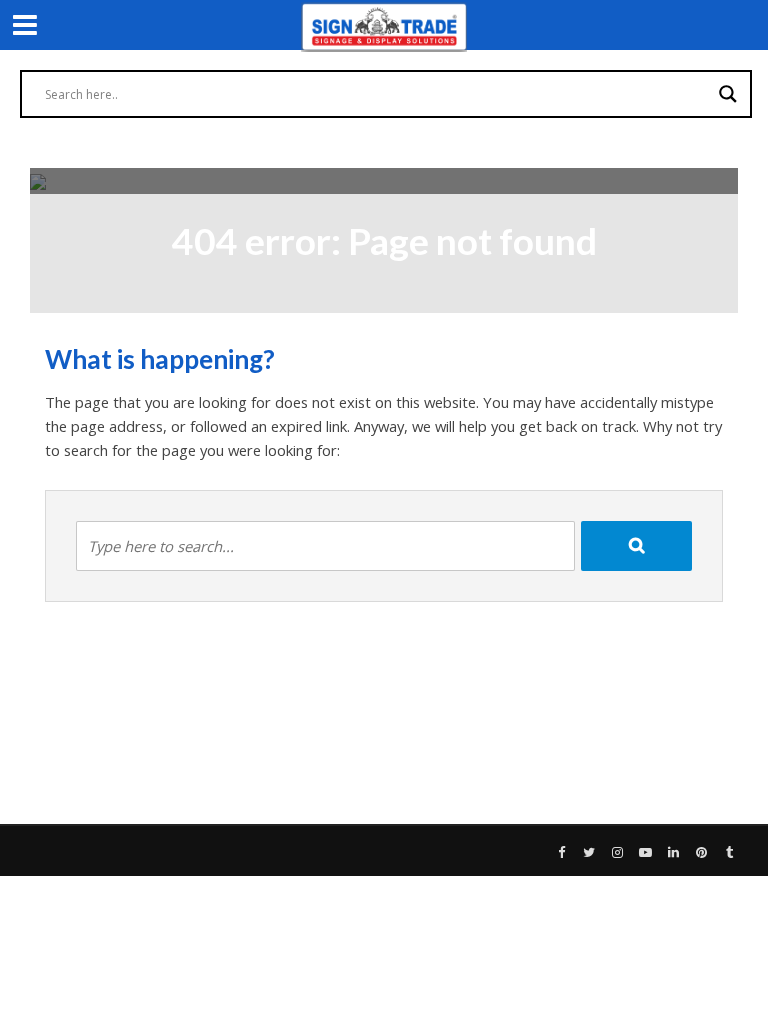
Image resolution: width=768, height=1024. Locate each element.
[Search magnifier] (728, 94)
